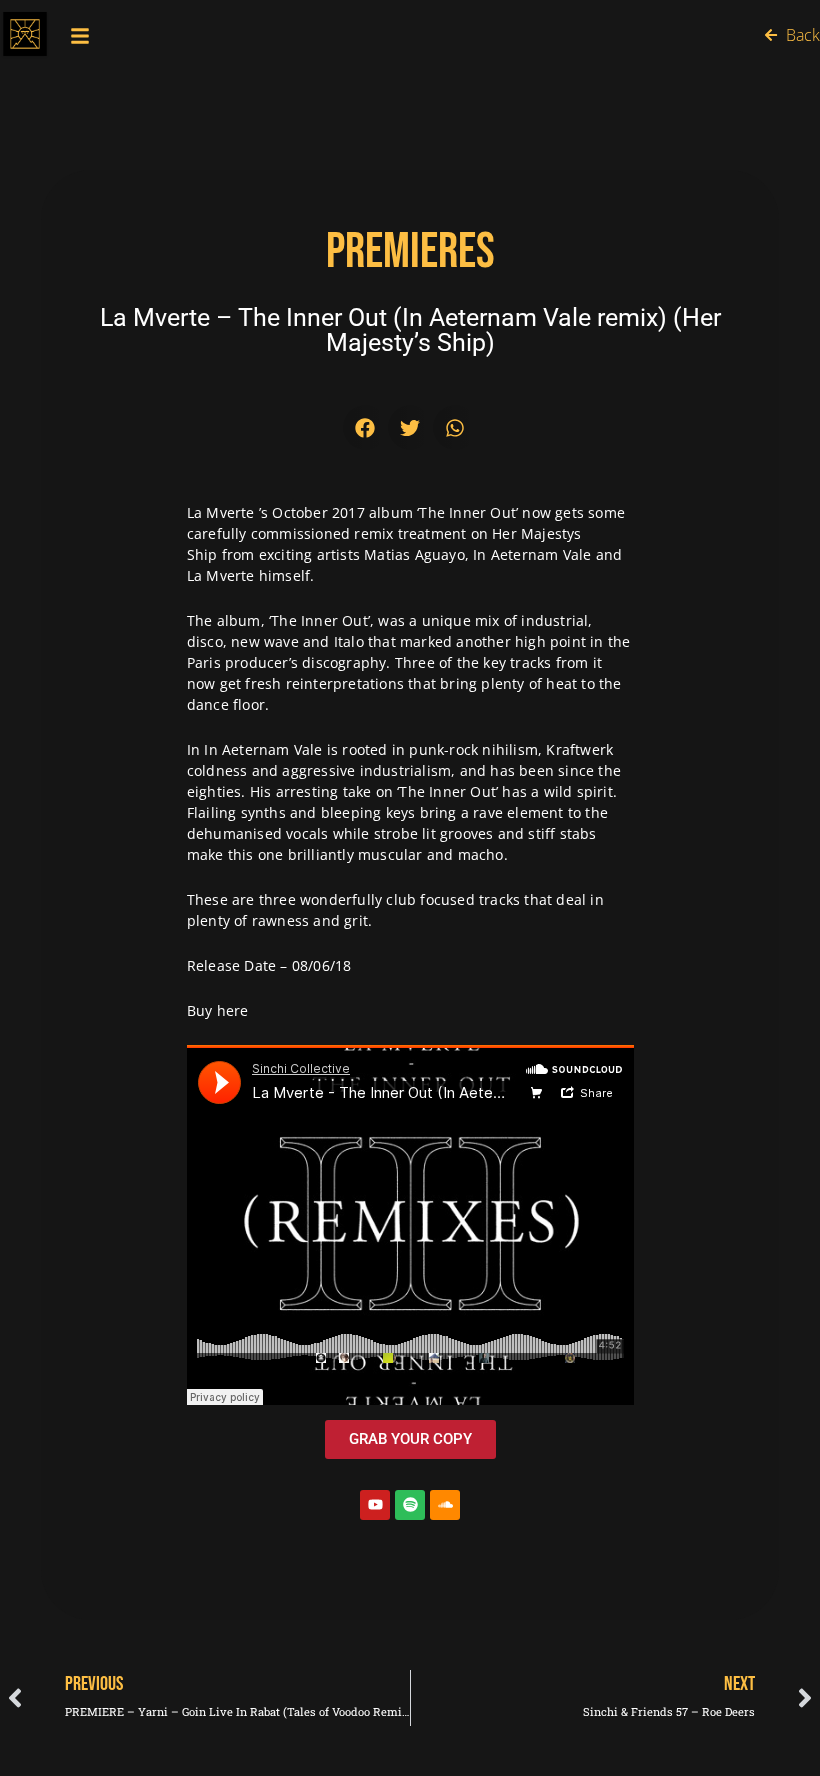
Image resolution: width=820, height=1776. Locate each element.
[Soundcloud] (445, 1505)
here (233, 1010)
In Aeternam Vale (263, 749)
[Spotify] (410, 1505)
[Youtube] (375, 1505)
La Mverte (221, 512)
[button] (365, 427)
